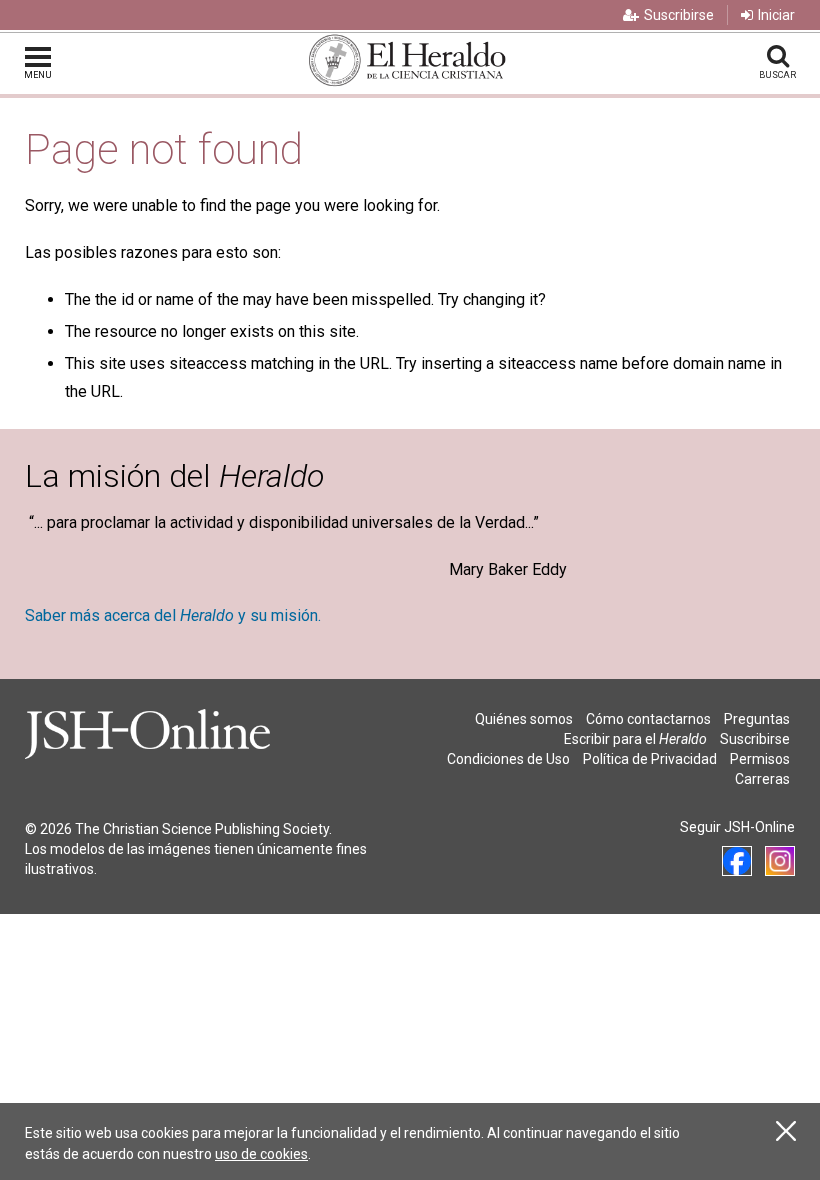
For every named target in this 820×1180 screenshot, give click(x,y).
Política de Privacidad (650, 759)
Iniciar (776, 15)
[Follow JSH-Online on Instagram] (780, 861)
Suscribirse (679, 15)
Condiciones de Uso (508, 759)
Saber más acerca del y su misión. (173, 615)
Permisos (760, 759)
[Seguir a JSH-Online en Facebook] (737, 861)
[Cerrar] (786, 1131)
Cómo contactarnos (648, 719)
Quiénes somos (524, 719)
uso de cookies (261, 1154)
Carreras (762, 779)
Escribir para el (635, 739)
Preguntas (757, 719)
